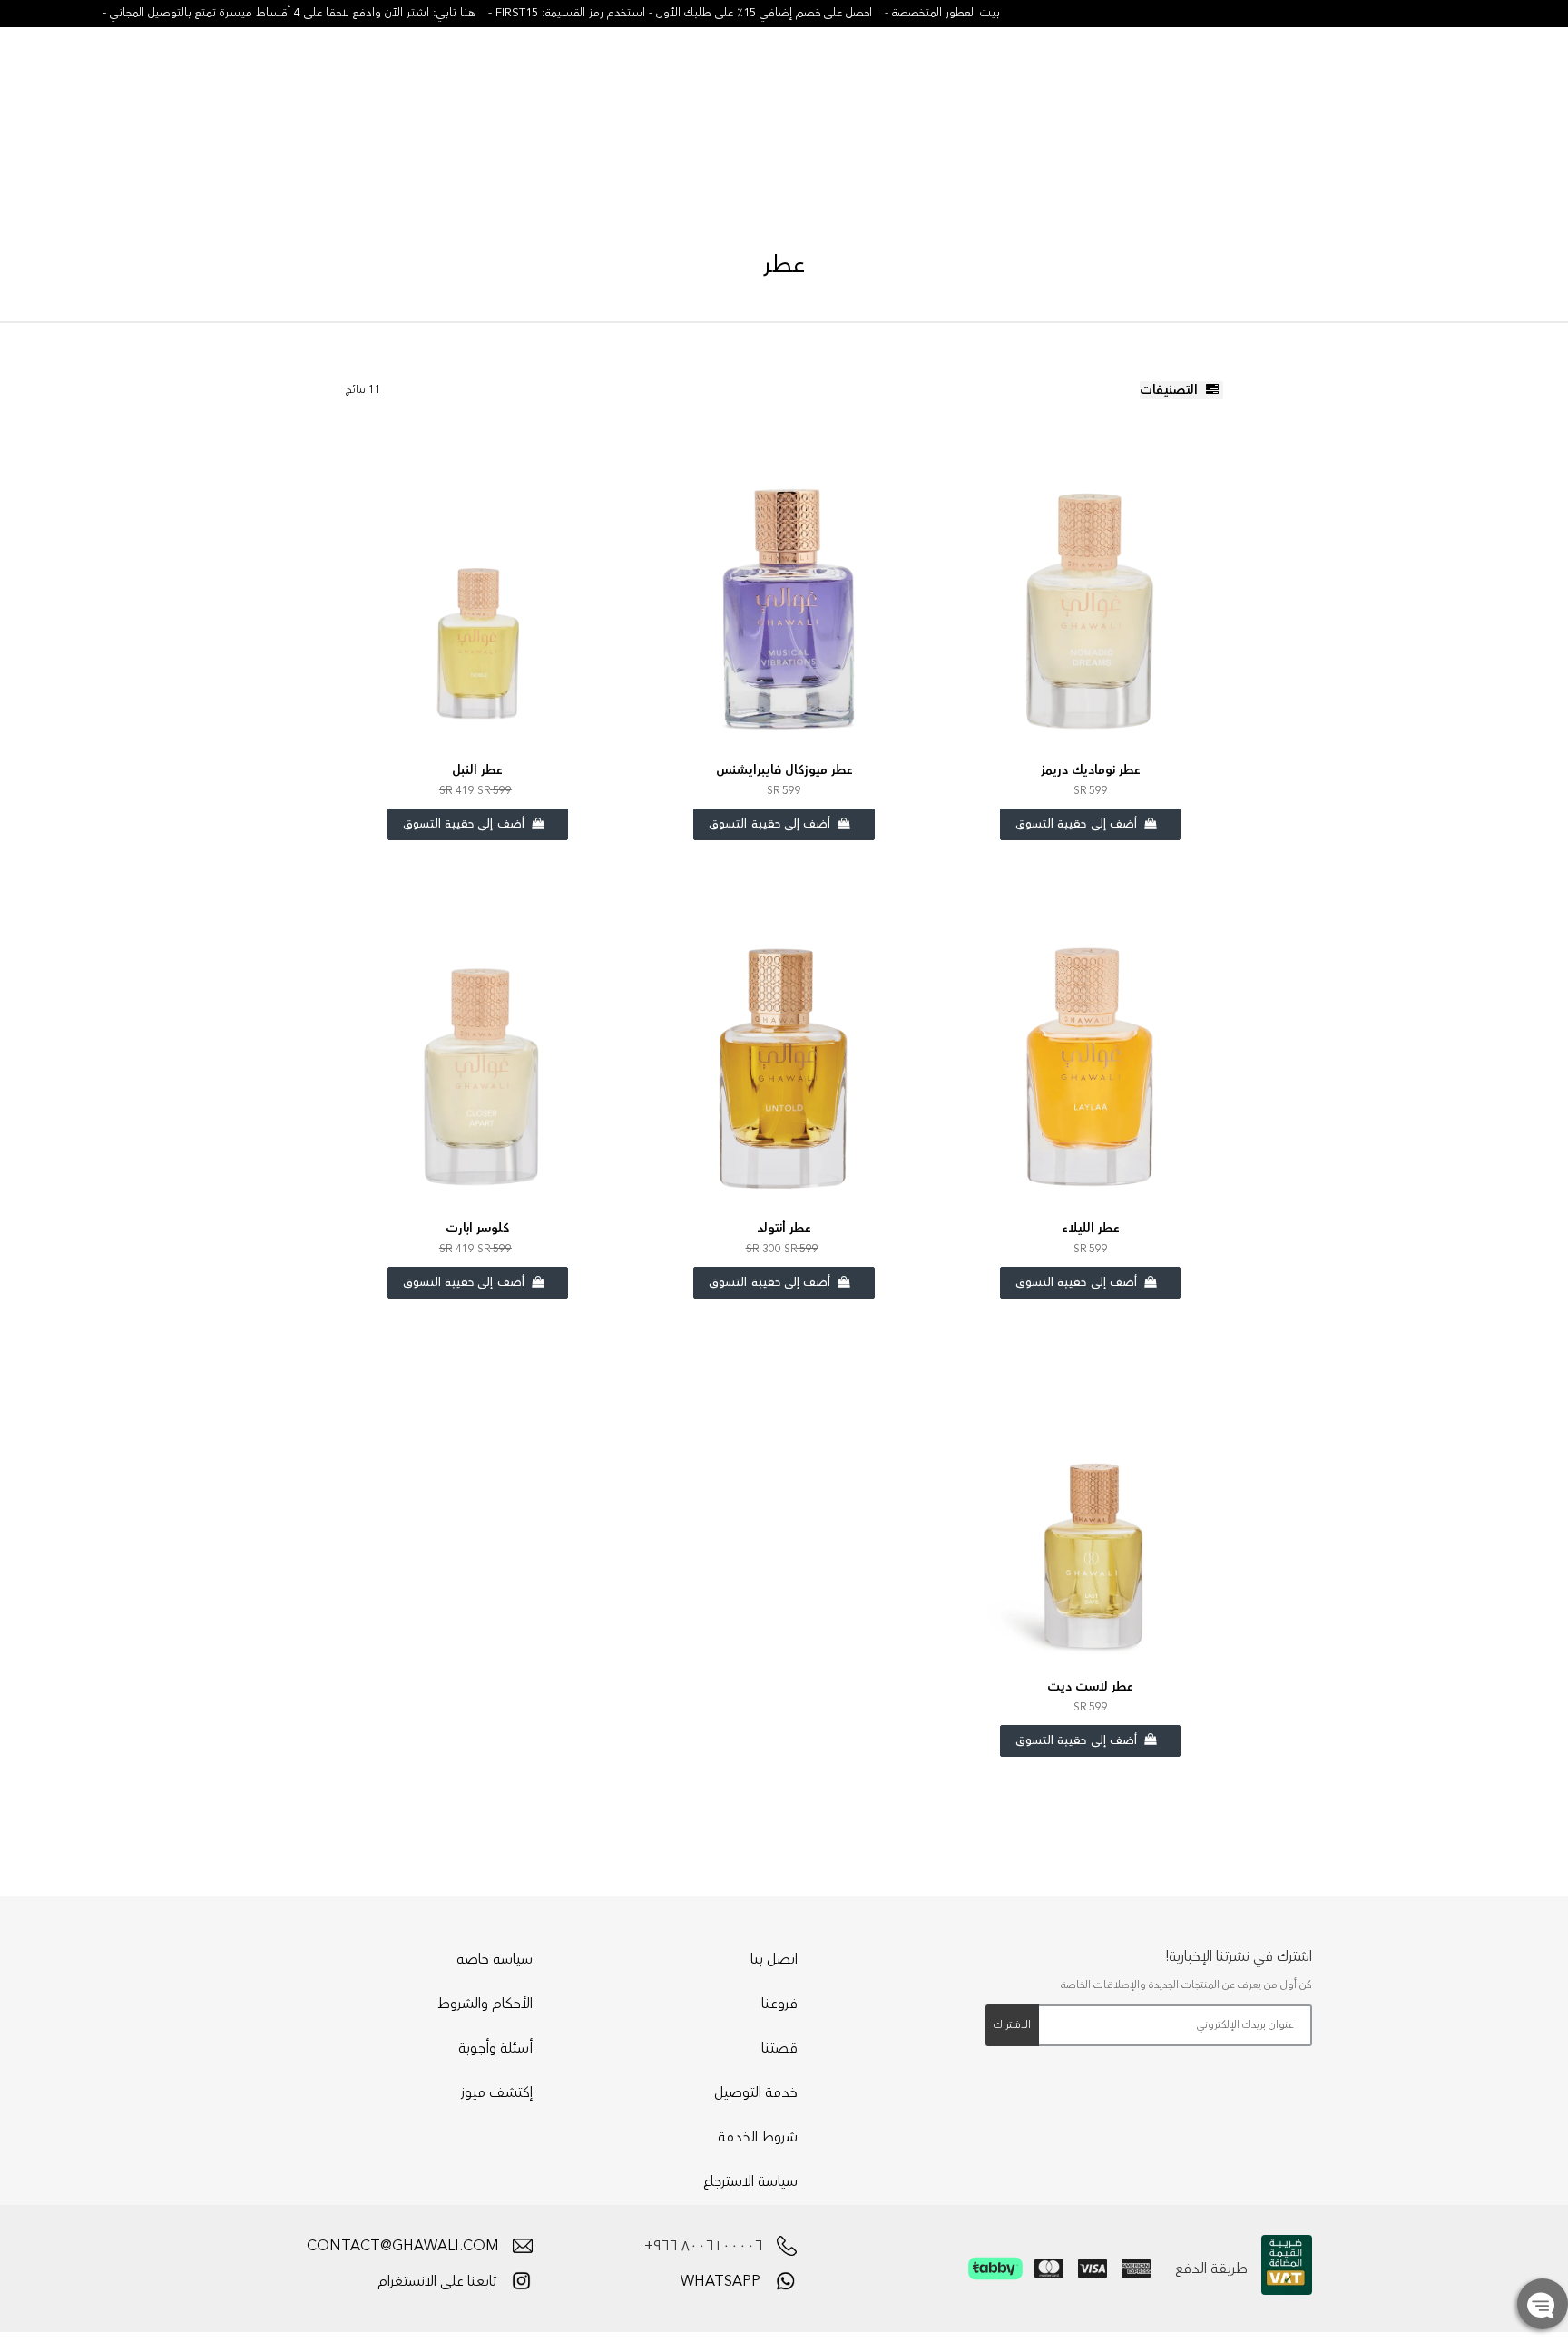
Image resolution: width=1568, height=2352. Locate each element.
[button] (1413, 86)
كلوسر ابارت (477, 1229)
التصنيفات (1171, 390)
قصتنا (779, 2048)
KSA (1482, 87)
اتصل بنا (774, 1959)
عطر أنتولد (784, 1229)
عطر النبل (477, 770)
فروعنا (779, 2004)
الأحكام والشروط (485, 2004)
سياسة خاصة (495, 1959)
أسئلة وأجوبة (495, 2048)
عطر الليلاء (1091, 1229)
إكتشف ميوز (497, 2092)
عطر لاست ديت (1090, 1687)
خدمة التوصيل (756, 2092)
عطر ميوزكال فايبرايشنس (784, 770)
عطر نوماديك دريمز (1091, 770)
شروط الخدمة (758, 2137)
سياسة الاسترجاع (750, 2181)
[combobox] (145, 83)
